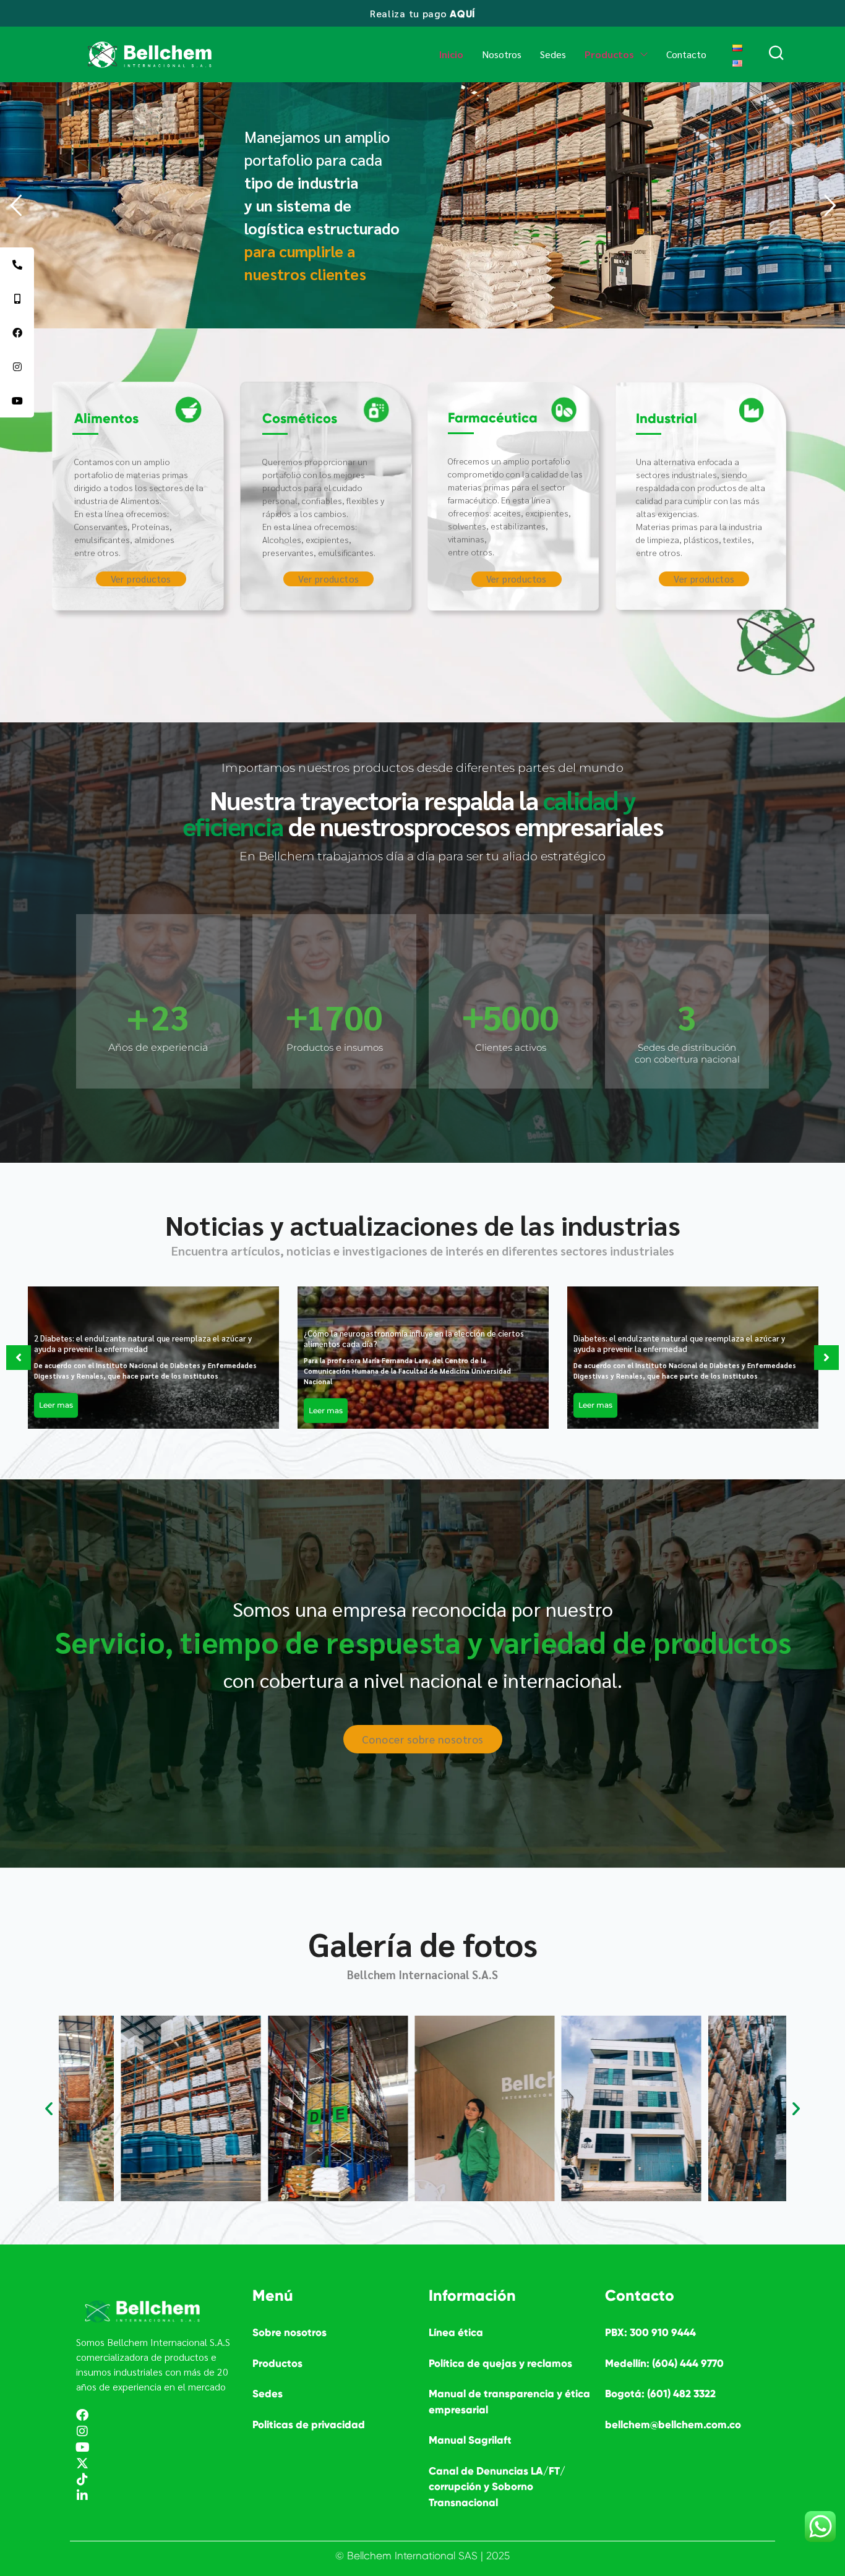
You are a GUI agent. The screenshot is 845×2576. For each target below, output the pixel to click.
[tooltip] (17, 264)
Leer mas (56, 1406)
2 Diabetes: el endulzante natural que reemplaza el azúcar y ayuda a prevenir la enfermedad (143, 1344)
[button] (49, 2108)
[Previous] (19, 1358)
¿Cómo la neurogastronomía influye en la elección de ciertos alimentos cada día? (414, 1338)
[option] (153, 1358)
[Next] (826, 1358)
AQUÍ (462, 14)
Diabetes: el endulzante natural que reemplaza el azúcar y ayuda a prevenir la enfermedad (679, 1344)
